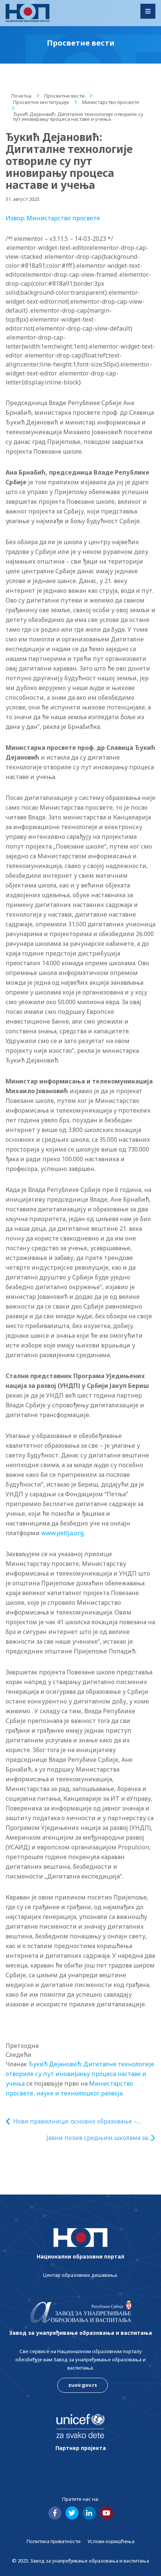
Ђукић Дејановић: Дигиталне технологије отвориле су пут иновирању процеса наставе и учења (80, 2074)
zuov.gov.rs (83, 2385)
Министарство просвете (111, 102)
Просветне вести (64, 96)
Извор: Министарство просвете (53, 218)
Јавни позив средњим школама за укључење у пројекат (97, 2138)
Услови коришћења (111, 2541)
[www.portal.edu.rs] (28, 13)
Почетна (21, 96)
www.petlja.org (62, 1533)
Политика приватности (54, 2541)
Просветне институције (41, 102)
